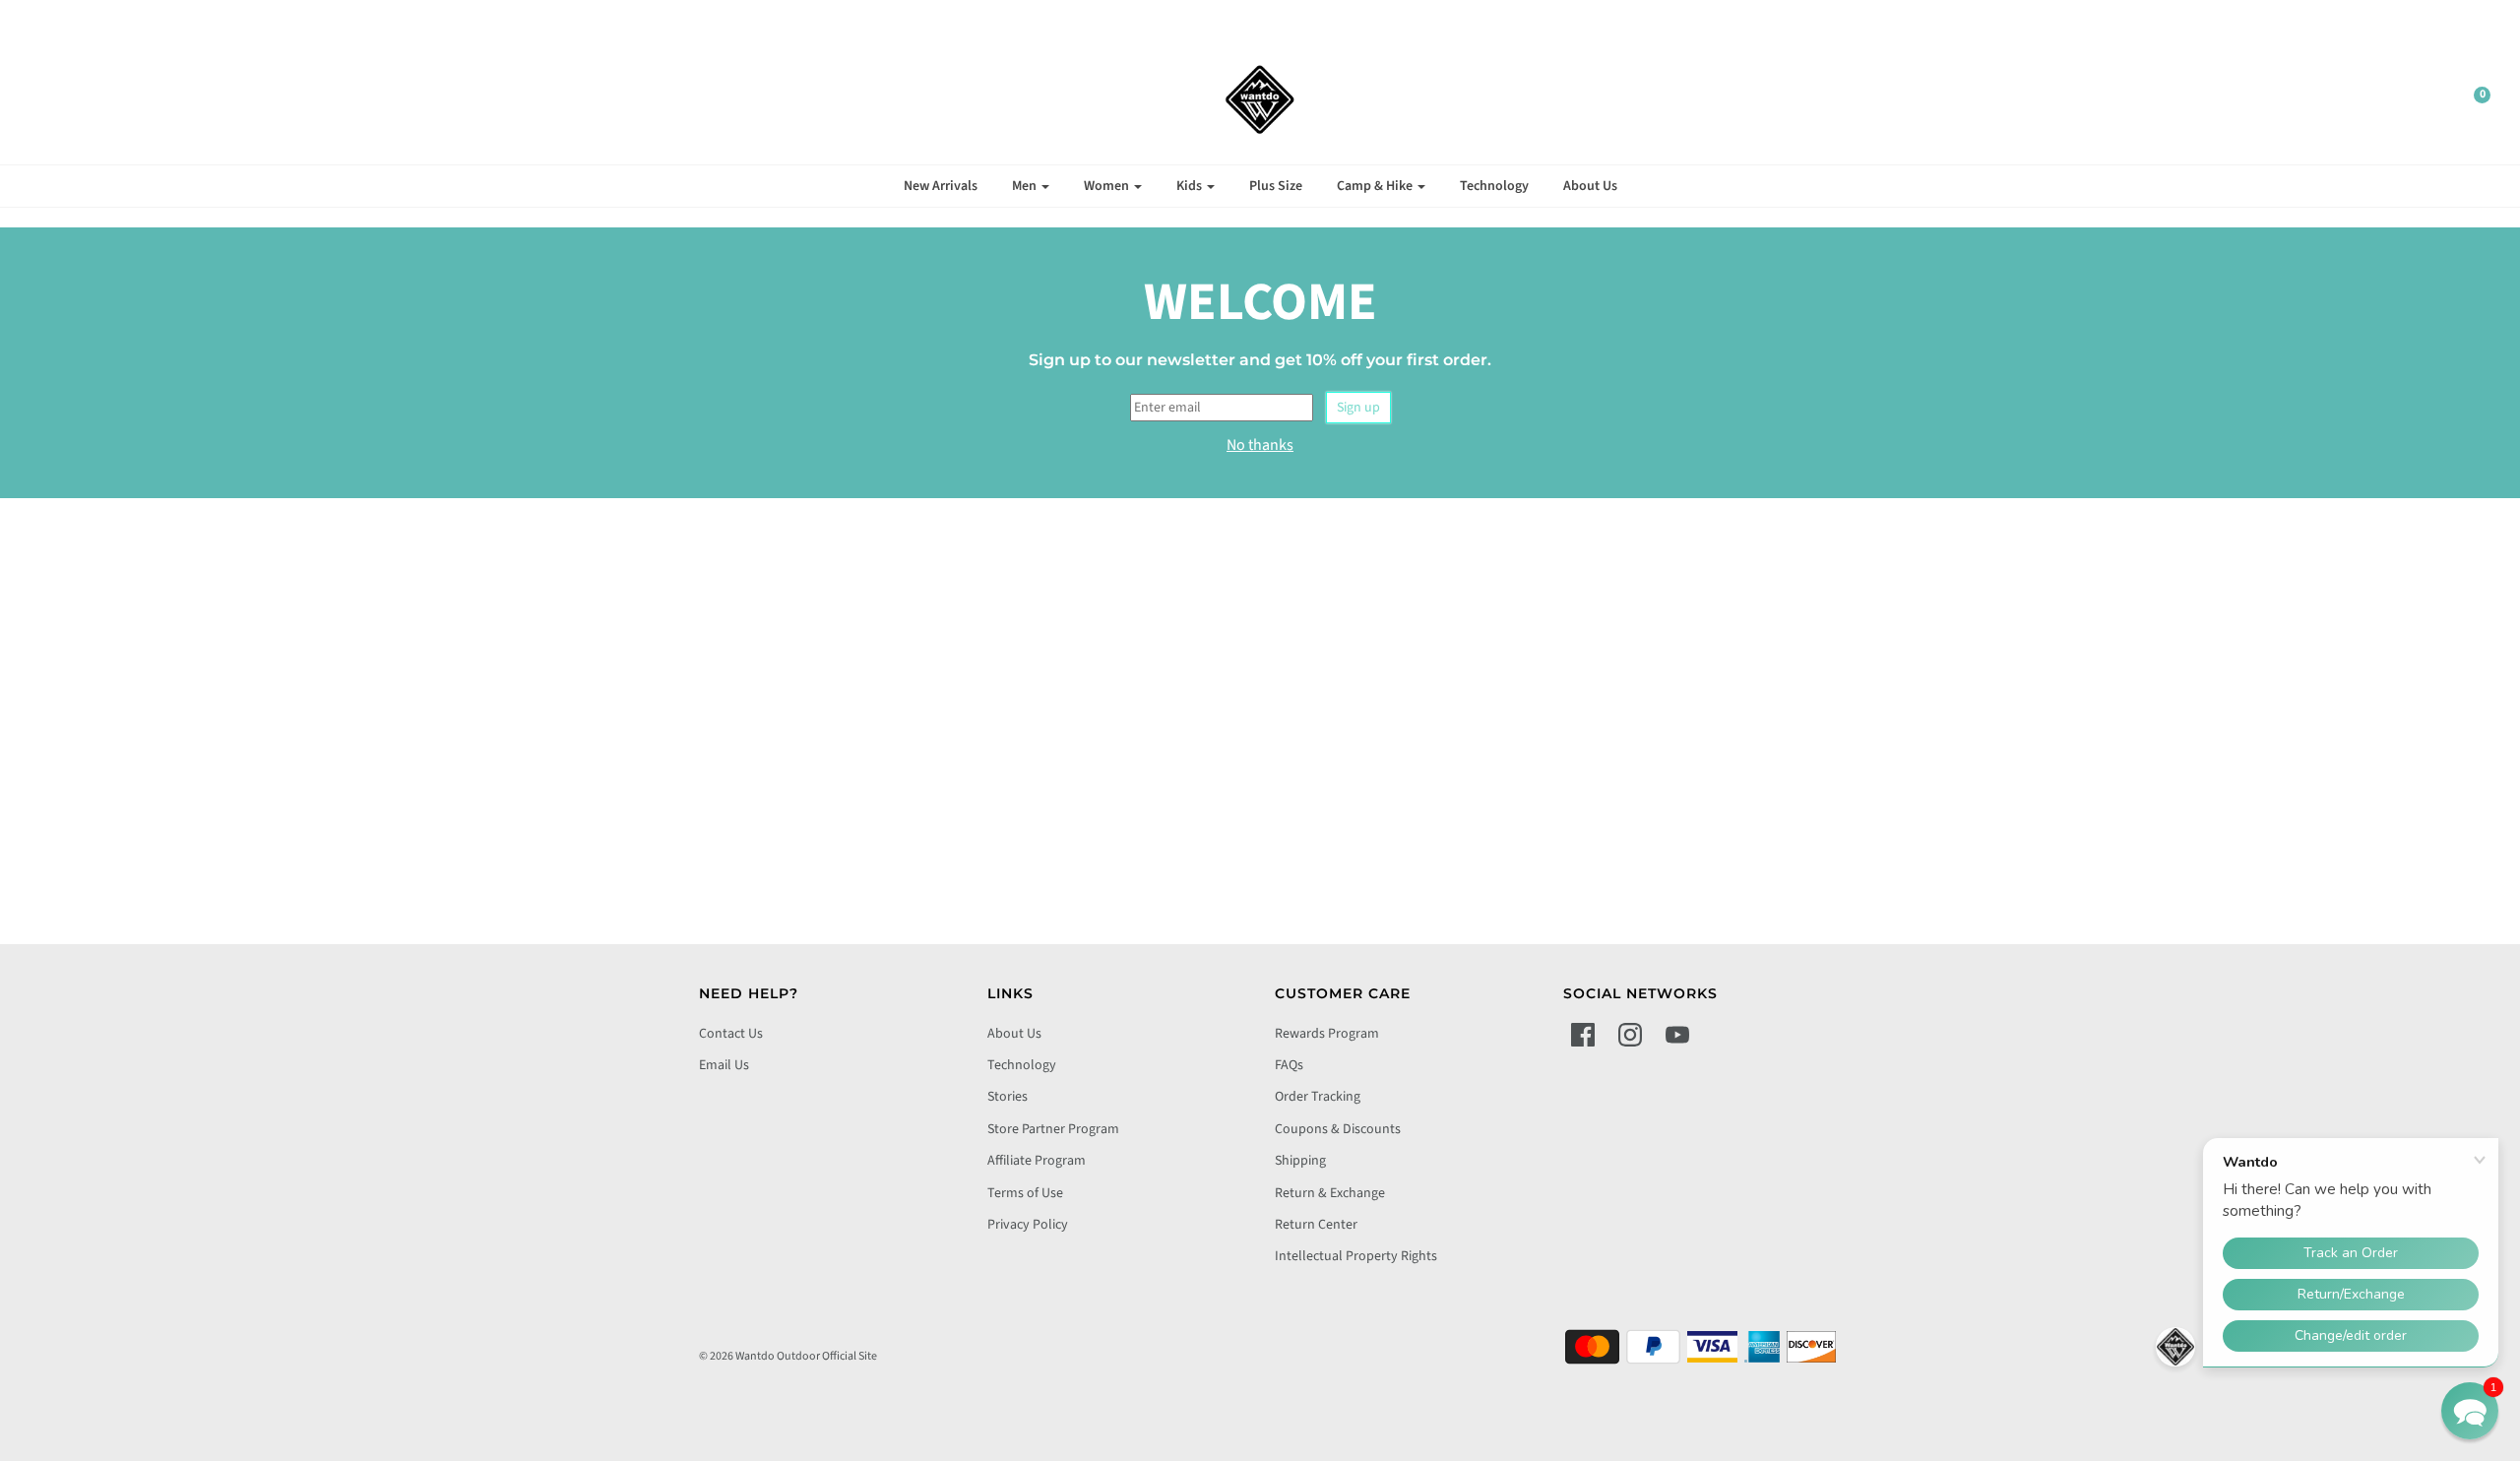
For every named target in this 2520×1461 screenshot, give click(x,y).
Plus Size (1276, 186)
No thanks (1260, 445)
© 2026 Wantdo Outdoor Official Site (788, 1356)
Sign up (1358, 408)
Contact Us (731, 1034)
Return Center (1316, 1225)
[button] (2470, 1411)
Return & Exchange (1330, 1193)
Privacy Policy (1028, 1225)
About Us (1590, 186)
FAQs (1289, 1065)
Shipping (1300, 1161)
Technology (1494, 186)
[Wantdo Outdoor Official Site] (1260, 99)
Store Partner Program (1053, 1129)
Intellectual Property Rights (1356, 1256)
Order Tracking (1318, 1097)
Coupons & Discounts (1338, 1129)
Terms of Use (1025, 1193)
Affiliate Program (1037, 1161)
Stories (1008, 1097)
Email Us (724, 1065)
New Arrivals (941, 186)
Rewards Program (1327, 1034)
